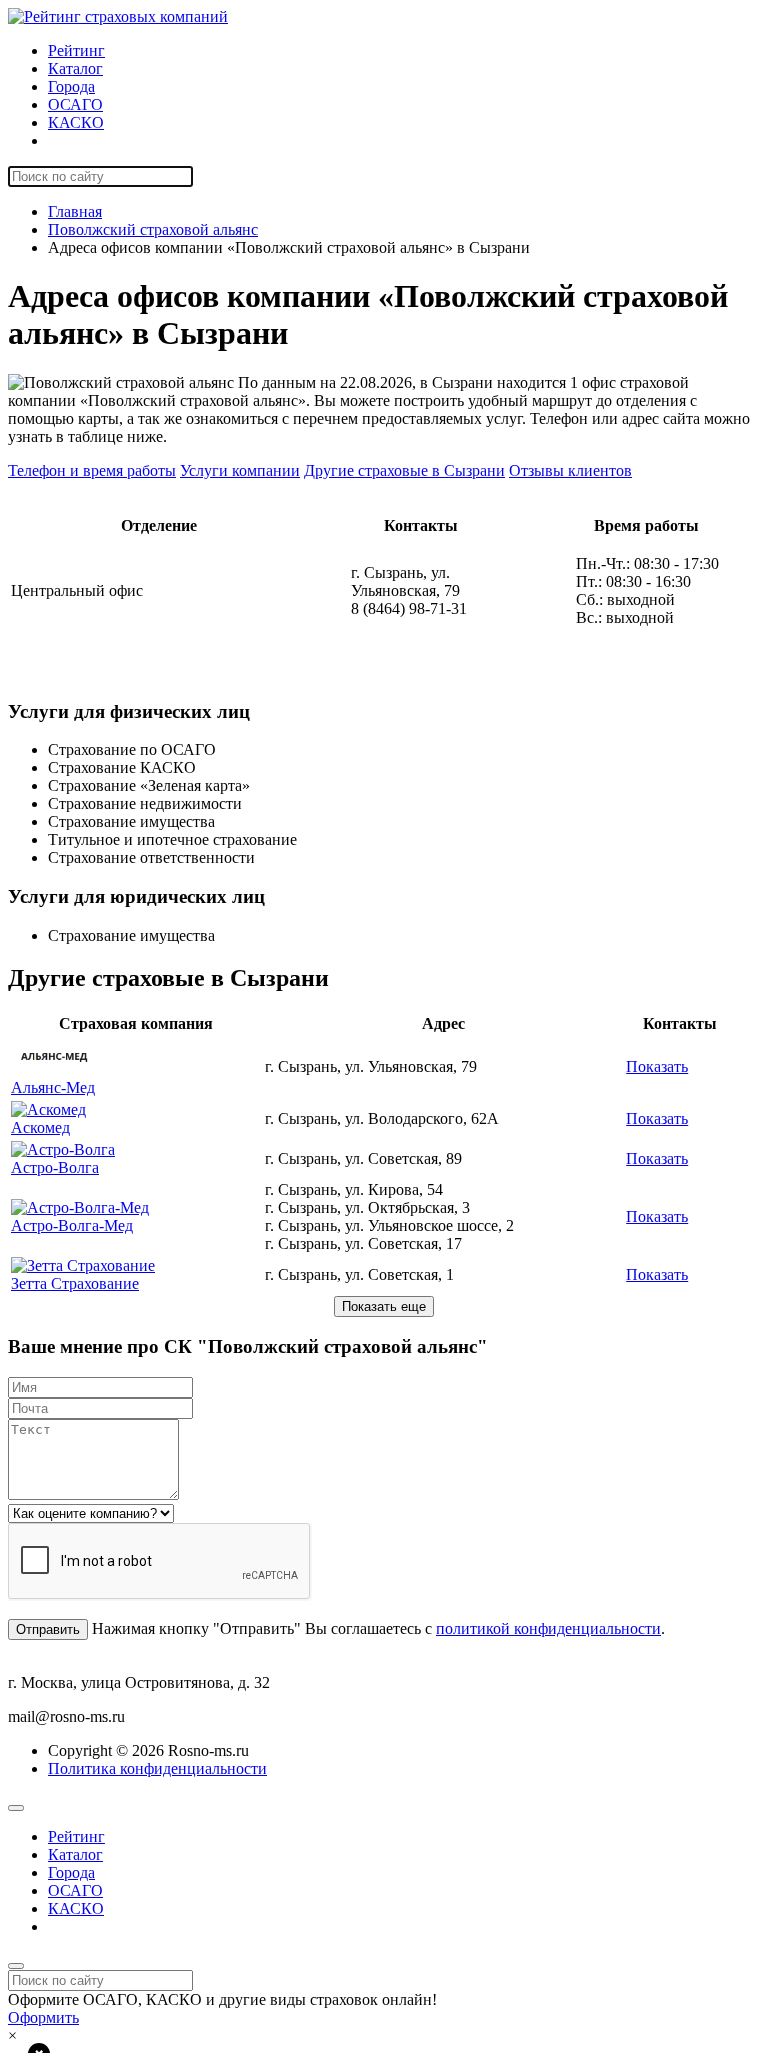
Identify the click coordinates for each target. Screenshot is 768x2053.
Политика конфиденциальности (157, 1768)
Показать (657, 1066)
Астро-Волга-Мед (72, 1225)
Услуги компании (240, 470)
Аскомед (40, 1127)
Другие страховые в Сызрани (404, 470)
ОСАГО (75, 104)
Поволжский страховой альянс (153, 229)
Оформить (43, 2017)
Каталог (75, 68)
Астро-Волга (55, 1167)
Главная (75, 211)
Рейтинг (76, 50)
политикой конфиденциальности (548, 1628)
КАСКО (76, 122)
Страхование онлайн (119, 140)
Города (71, 86)
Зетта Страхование (75, 1283)
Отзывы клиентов (570, 470)
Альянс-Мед (53, 1087)
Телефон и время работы (92, 470)
